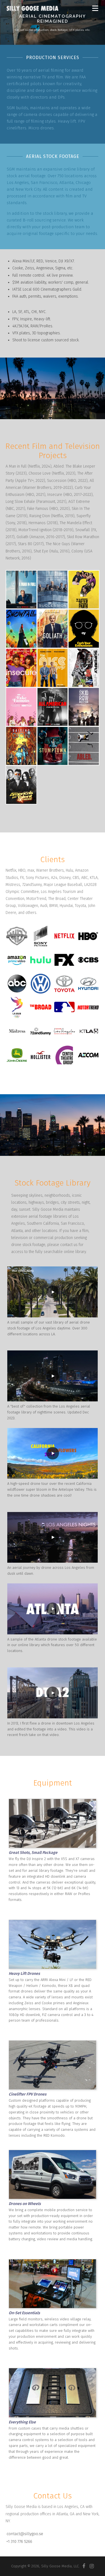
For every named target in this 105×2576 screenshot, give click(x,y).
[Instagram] (92, 2566)
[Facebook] (84, 2566)
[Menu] (95, 8)
